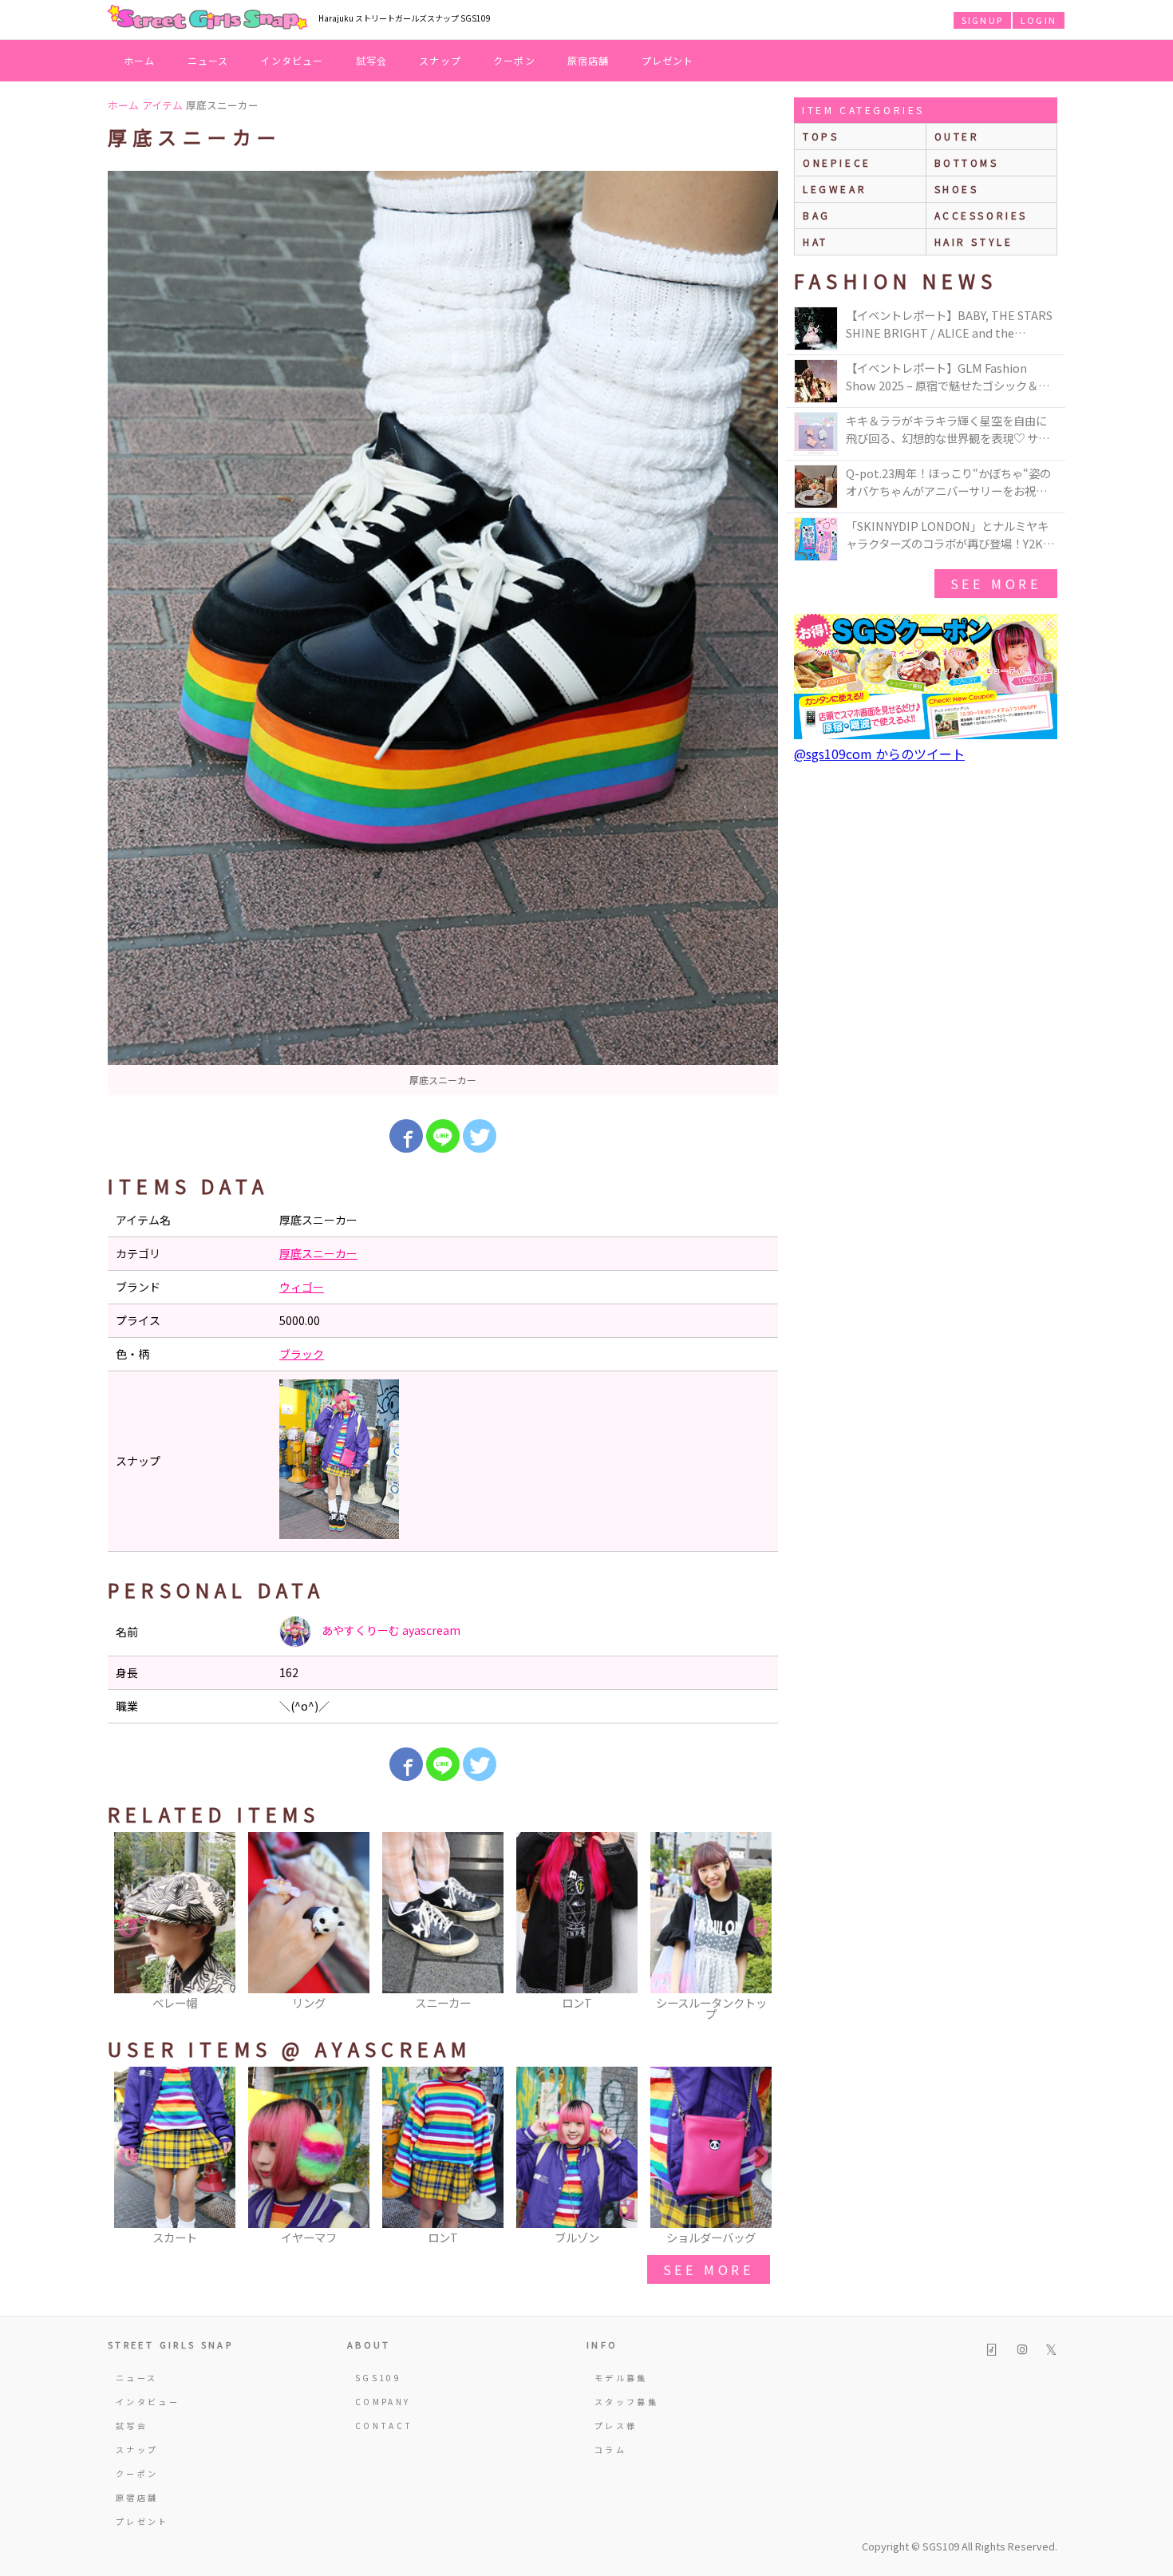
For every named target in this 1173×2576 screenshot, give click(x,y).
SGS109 (378, 2378)
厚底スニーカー (318, 1253)
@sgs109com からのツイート (879, 754)
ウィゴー (302, 1287)
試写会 (372, 60)
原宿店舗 (588, 60)
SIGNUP (982, 20)
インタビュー (292, 60)
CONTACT (384, 2426)
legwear (835, 189)
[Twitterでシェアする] (480, 1136)
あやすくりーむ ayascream (390, 1630)
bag (817, 215)
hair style (974, 241)
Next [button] (758, 1928)
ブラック (302, 1354)
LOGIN (1039, 20)
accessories (981, 215)
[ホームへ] (207, 18)
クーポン (514, 60)
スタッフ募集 (626, 2402)
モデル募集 (621, 2378)
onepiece (837, 162)
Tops (821, 136)
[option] (443, 633)
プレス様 (616, 2426)
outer (957, 136)
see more (709, 2269)
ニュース (208, 60)
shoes (957, 189)
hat (816, 241)
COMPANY (383, 2402)
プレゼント (668, 60)
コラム (610, 2449)
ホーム (140, 60)
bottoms (967, 162)
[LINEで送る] (443, 1136)
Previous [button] (128, 1928)
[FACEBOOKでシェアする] (406, 1136)
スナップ (440, 60)
